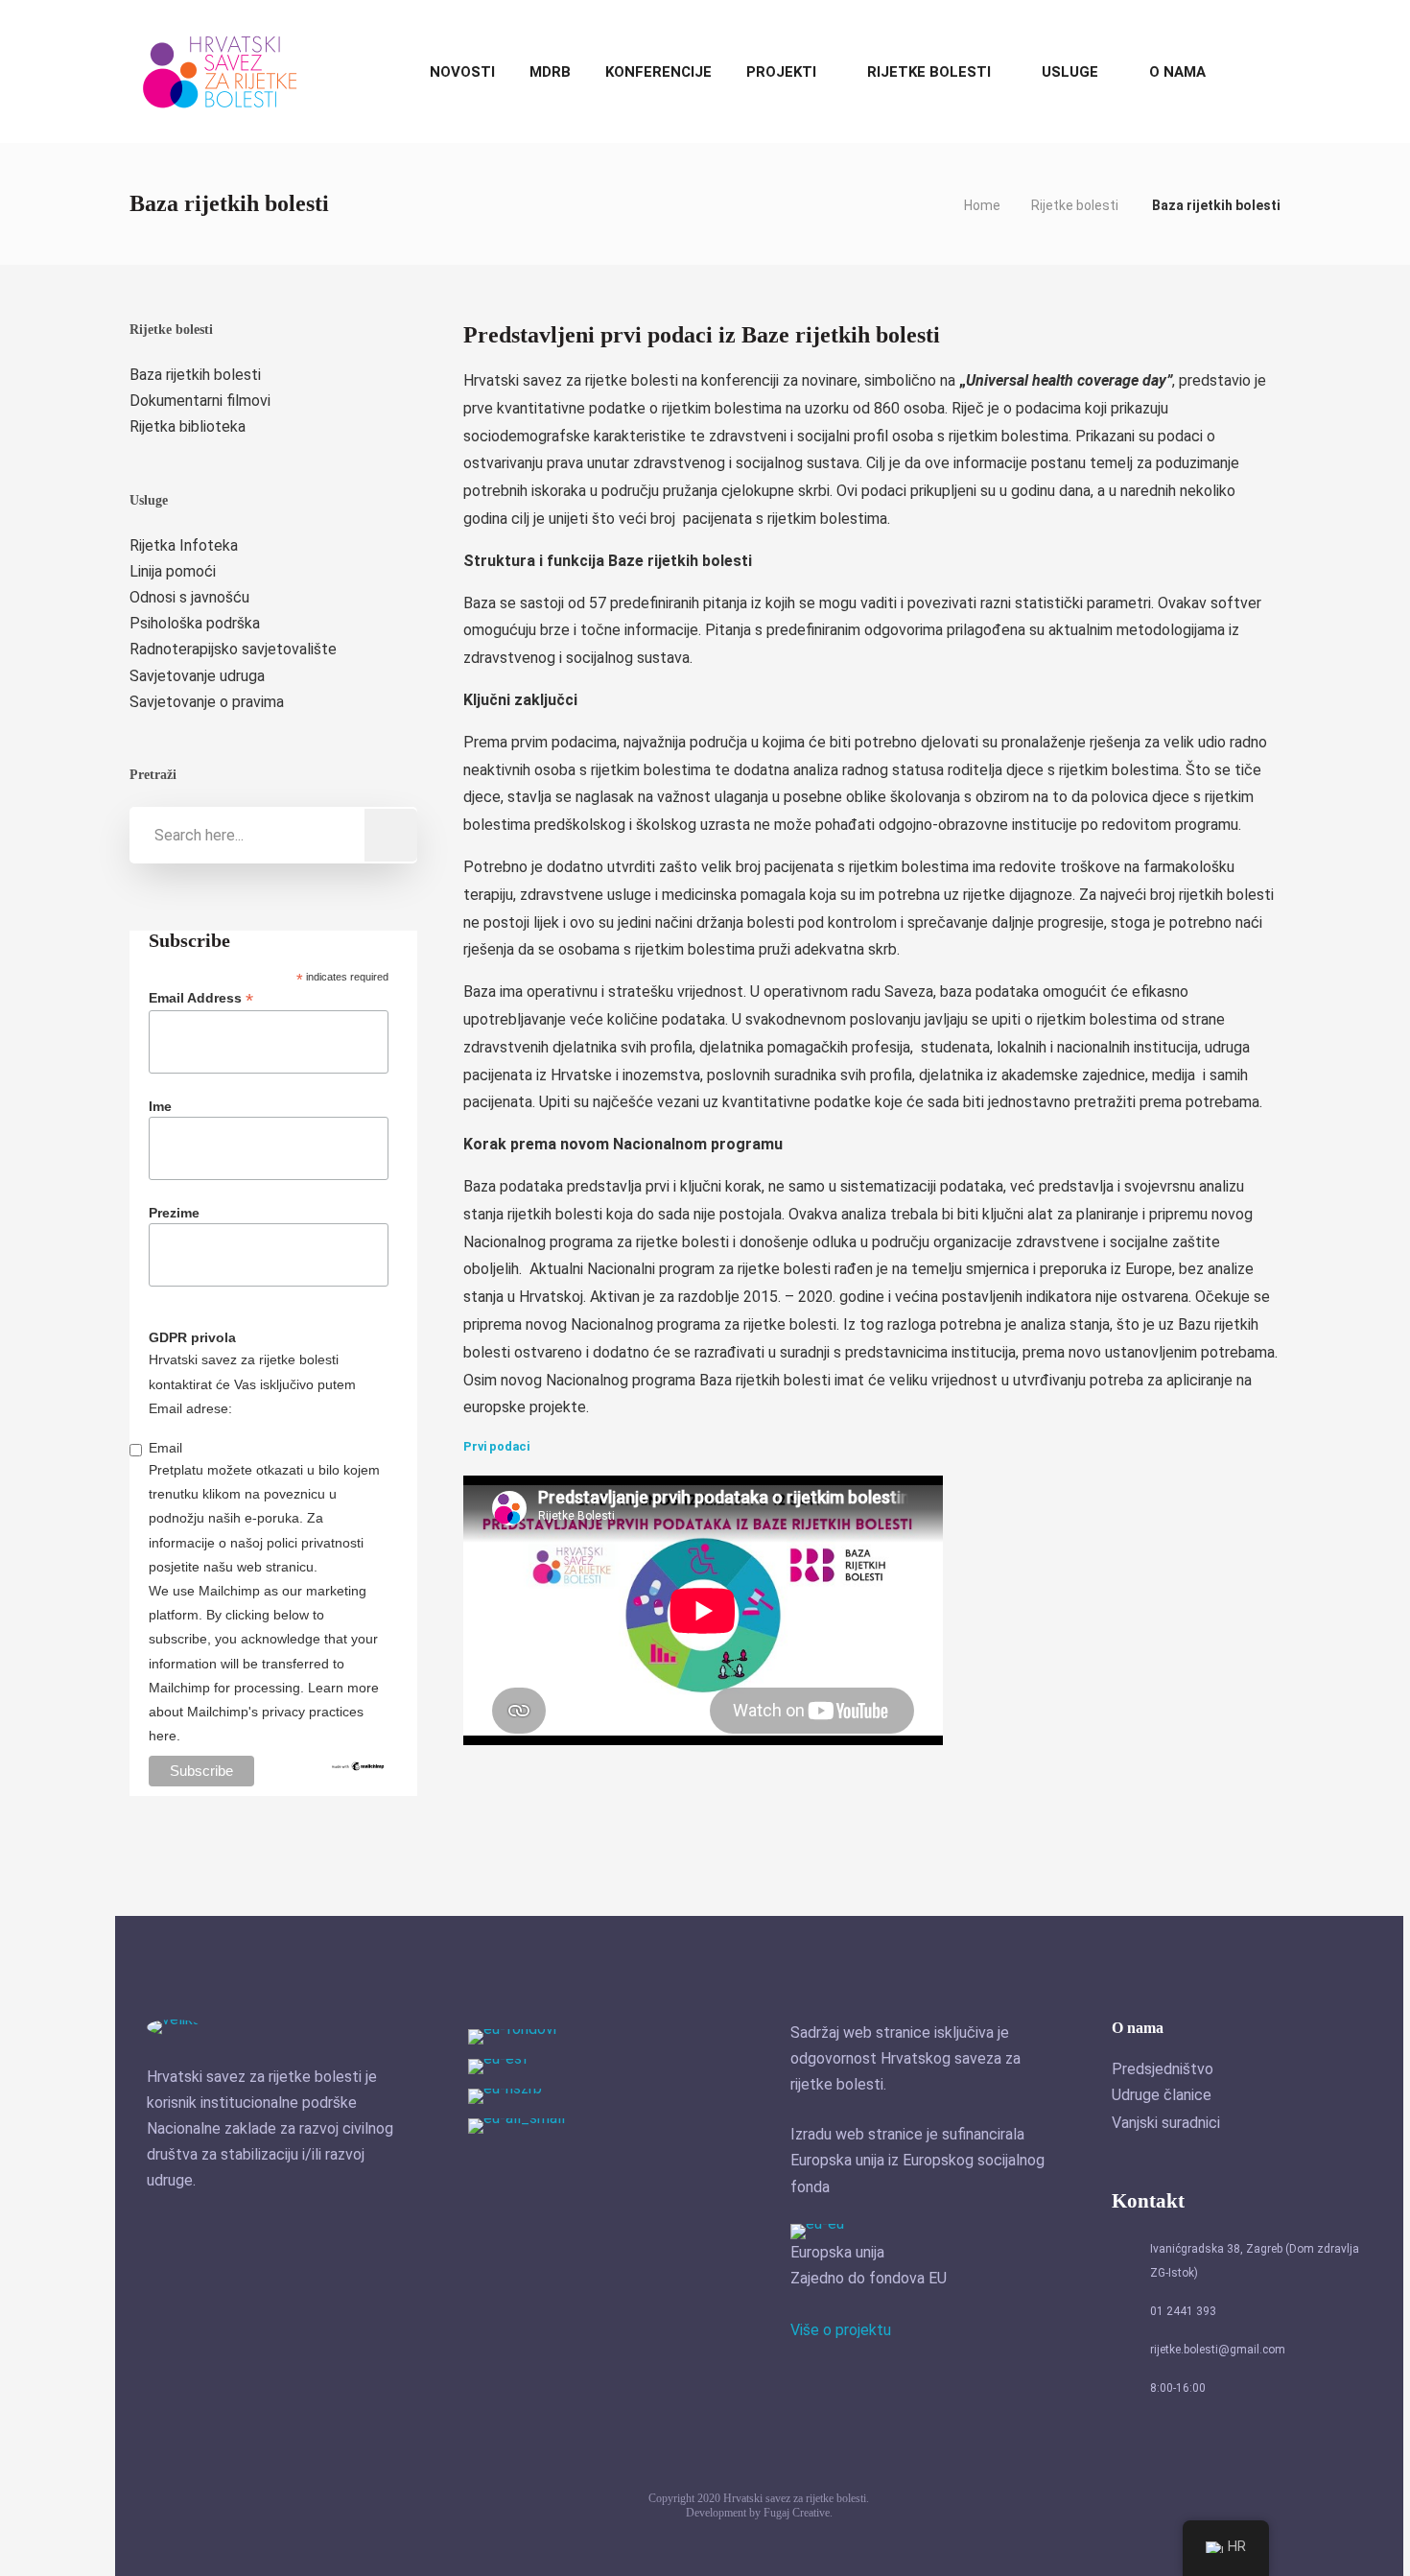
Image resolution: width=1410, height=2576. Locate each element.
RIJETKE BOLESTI (929, 72)
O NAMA (1177, 72)
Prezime (174, 1213)
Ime (160, 1106)
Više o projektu (841, 2330)
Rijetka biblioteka (188, 426)
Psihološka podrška (195, 623)
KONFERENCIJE (658, 72)
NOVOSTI (462, 72)
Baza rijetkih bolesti (195, 375)
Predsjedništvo (1163, 2069)
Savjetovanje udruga (197, 676)
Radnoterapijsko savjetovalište (233, 649)
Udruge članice (1162, 2095)
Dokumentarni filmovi (200, 401)
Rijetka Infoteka (184, 545)
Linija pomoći (173, 571)
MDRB (550, 72)
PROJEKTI (781, 72)
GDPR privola (192, 1337)
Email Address (201, 998)
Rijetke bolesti (1075, 205)
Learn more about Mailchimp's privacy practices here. (264, 1712)
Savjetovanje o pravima (207, 702)
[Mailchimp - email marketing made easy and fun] (358, 1775)
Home (982, 205)
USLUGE (1070, 72)
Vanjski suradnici (1166, 2123)
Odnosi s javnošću (189, 597)
